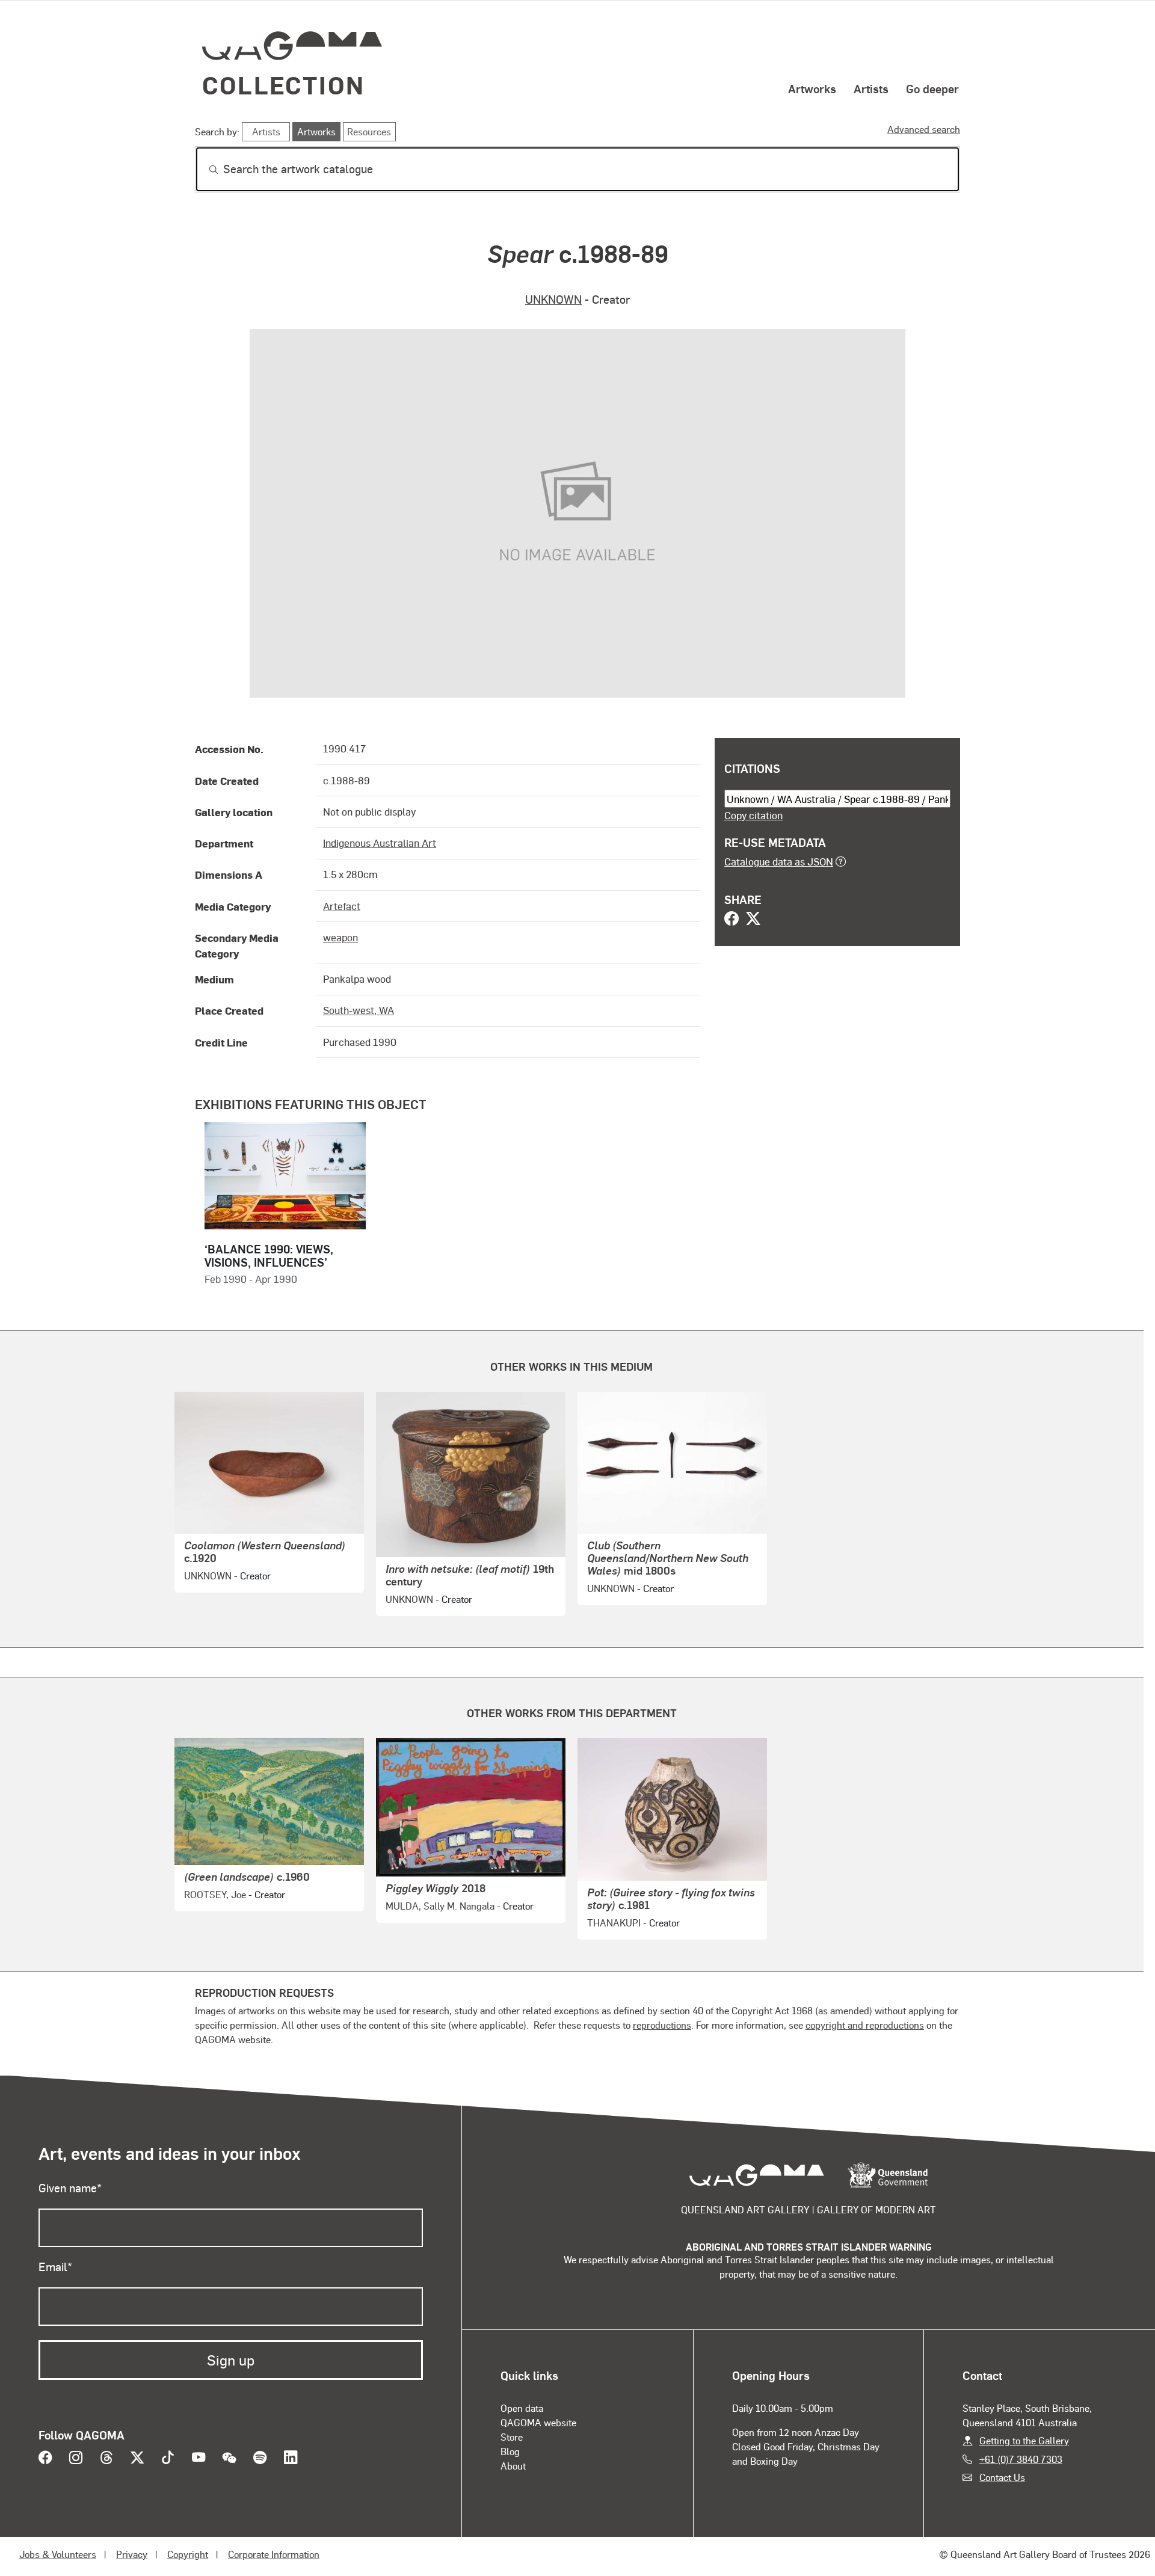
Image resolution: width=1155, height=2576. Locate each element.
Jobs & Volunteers (58, 2554)
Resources (369, 131)
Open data (522, 2408)
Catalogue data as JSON (779, 861)
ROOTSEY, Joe (215, 1894)
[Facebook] (731, 920)
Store (512, 2437)
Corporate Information (274, 2554)
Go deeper (932, 88)
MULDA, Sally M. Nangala (440, 1906)
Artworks (812, 88)
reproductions (662, 2025)
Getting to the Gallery (1024, 2440)
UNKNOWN (553, 299)
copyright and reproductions (865, 2025)
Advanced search (924, 129)
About (513, 2466)
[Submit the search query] (204, 170)
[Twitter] (753, 920)
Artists (871, 88)
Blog (510, 2451)
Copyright (188, 2554)
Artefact (342, 906)
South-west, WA (359, 1010)
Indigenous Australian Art (380, 843)
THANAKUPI (614, 1923)
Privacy (132, 2554)
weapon (340, 937)
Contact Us (1002, 2477)
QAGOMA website (538, 2422)
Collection (283, 85)
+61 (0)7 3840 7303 (1021, 2459)
